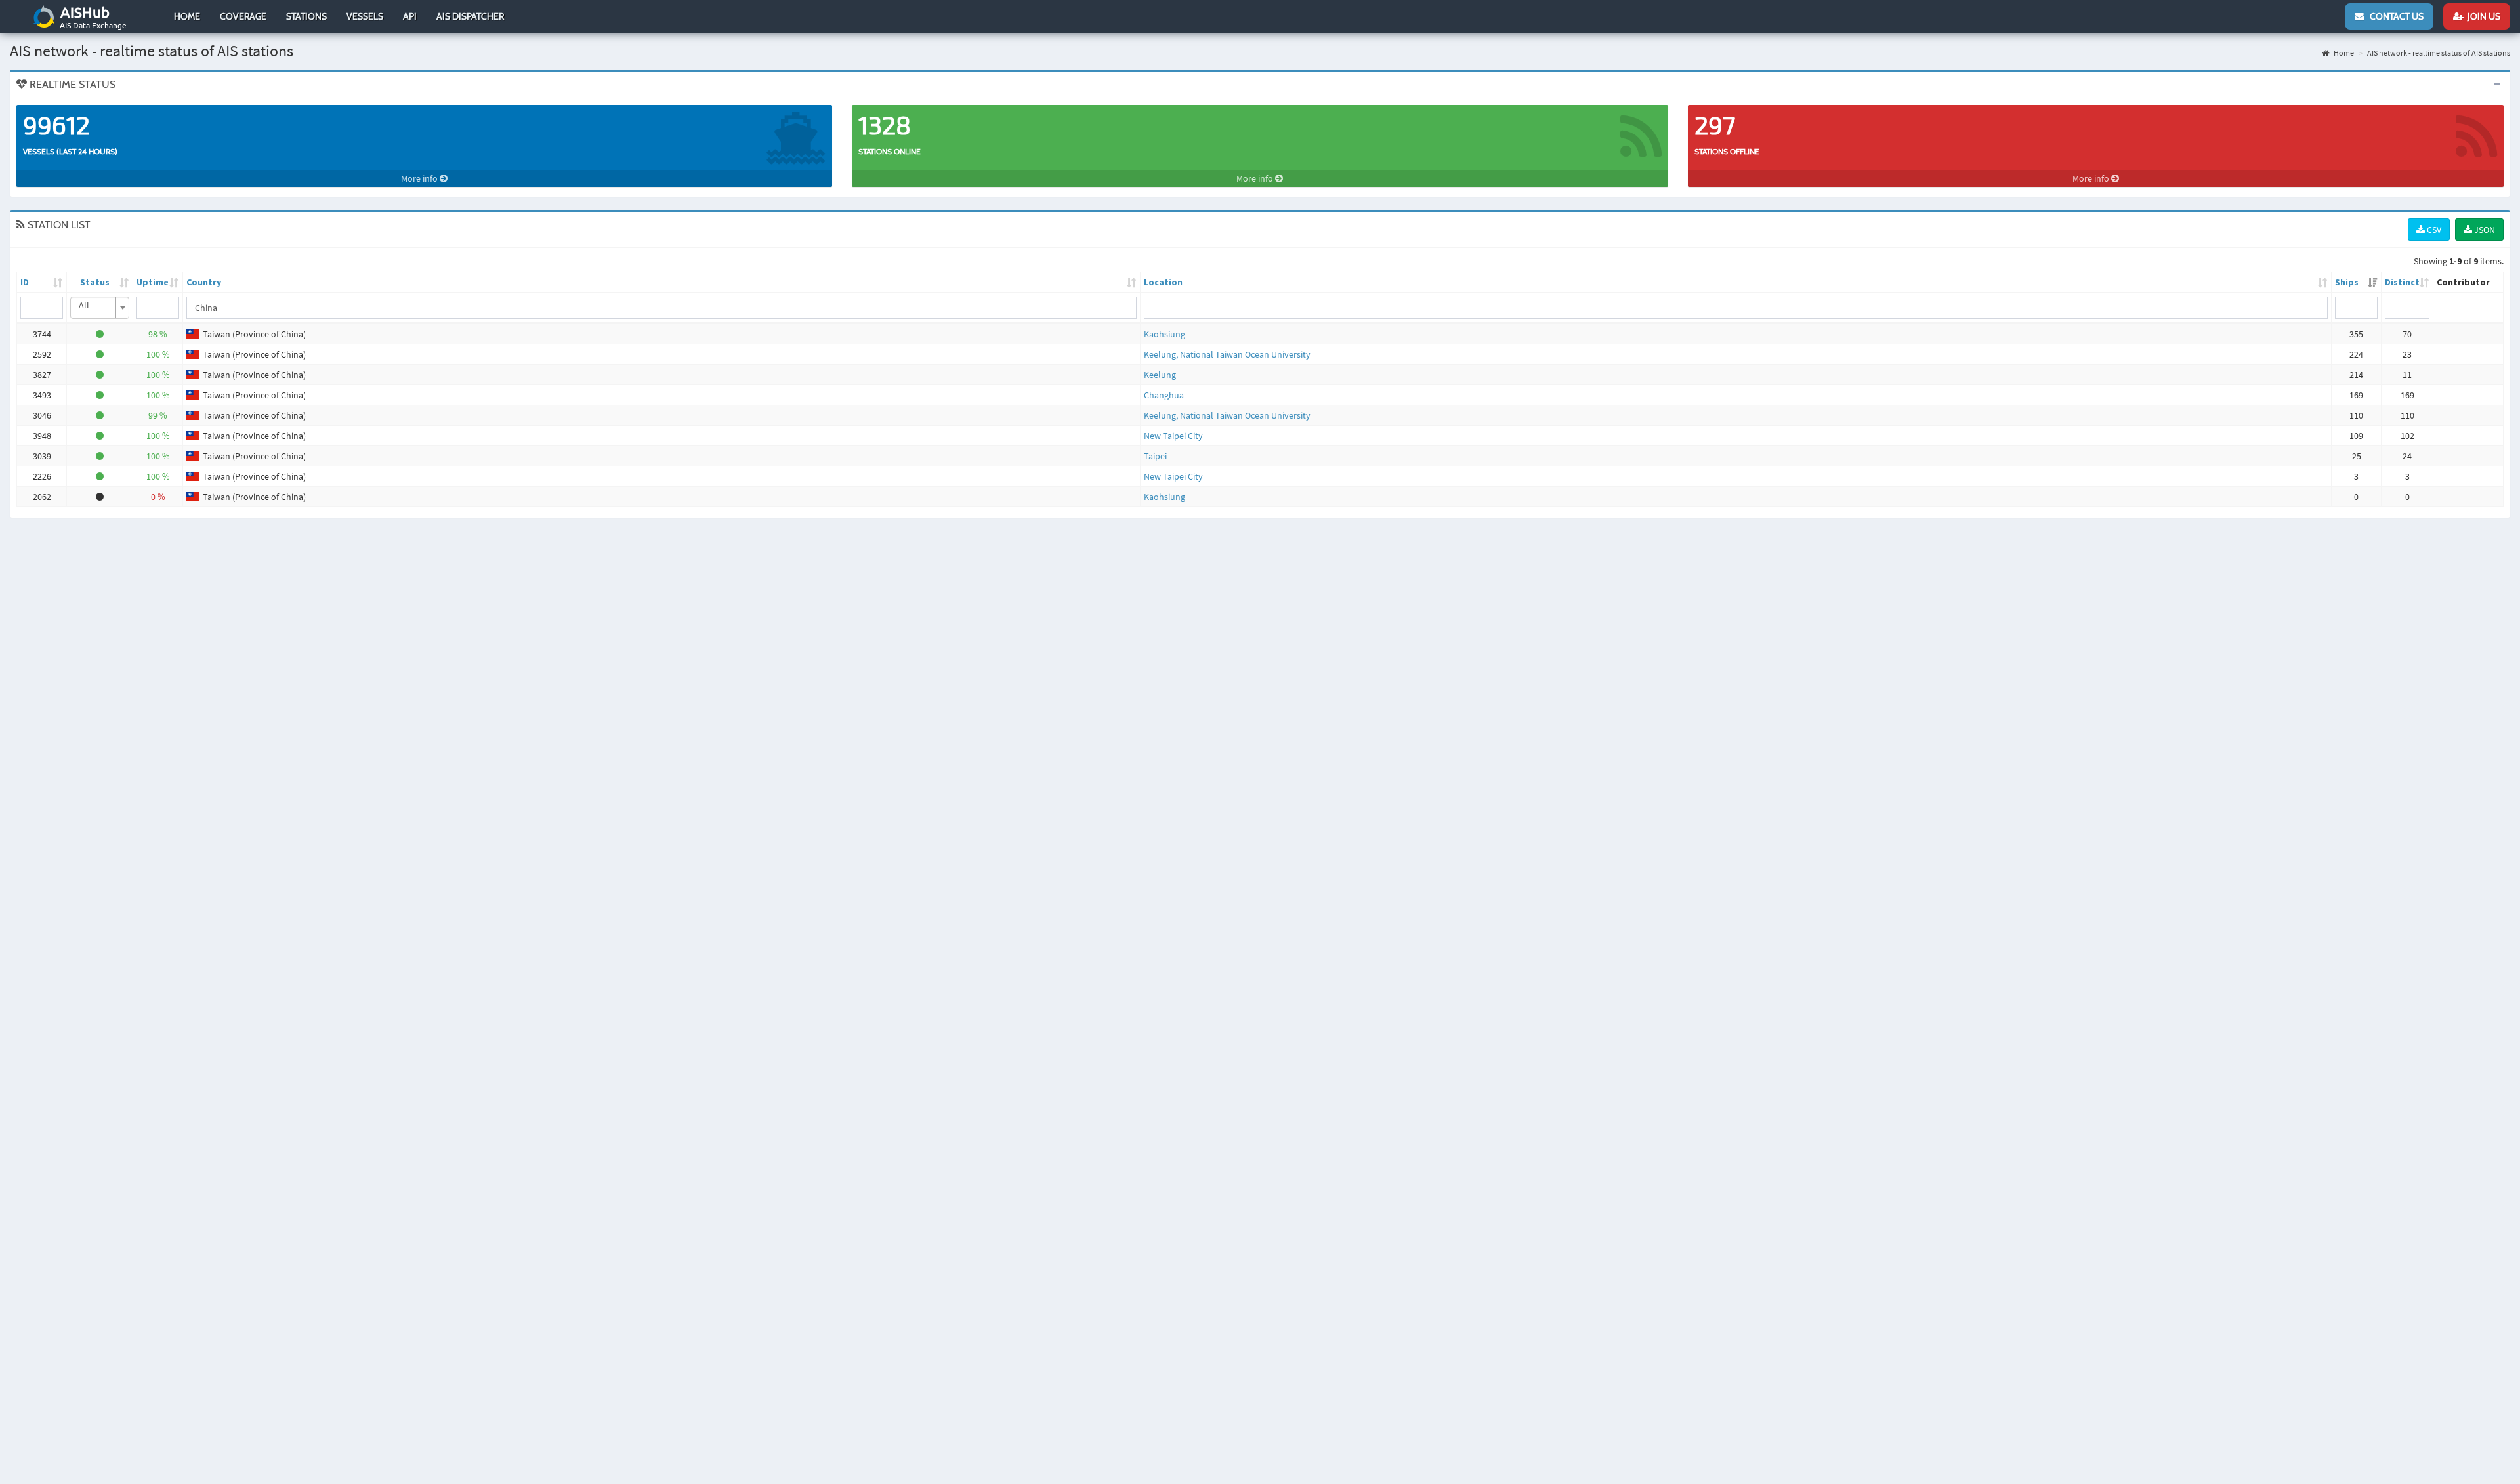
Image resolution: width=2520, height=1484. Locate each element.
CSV (2433, 230)
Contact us (2394, 16)
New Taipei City (1173, 436)
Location (1163, 282)
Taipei (1155, 456)
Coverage (243, 16)
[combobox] (100, 308)
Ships (2347, 282)
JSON (2484, 230)
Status (95, 282)
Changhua (1164, 395)
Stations (306, 16)
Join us (2482, 16)
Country (204, 282)
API (410, 16)
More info (420, 178)
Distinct (2402, 282)
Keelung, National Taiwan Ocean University (1227, 354)
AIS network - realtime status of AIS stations (2439, 53)
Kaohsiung (1165, 334)
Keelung (1160, 375)
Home (187, 16)
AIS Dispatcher (470, 16)
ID (25, 282)
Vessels (365, 16)
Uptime (153, 282)
